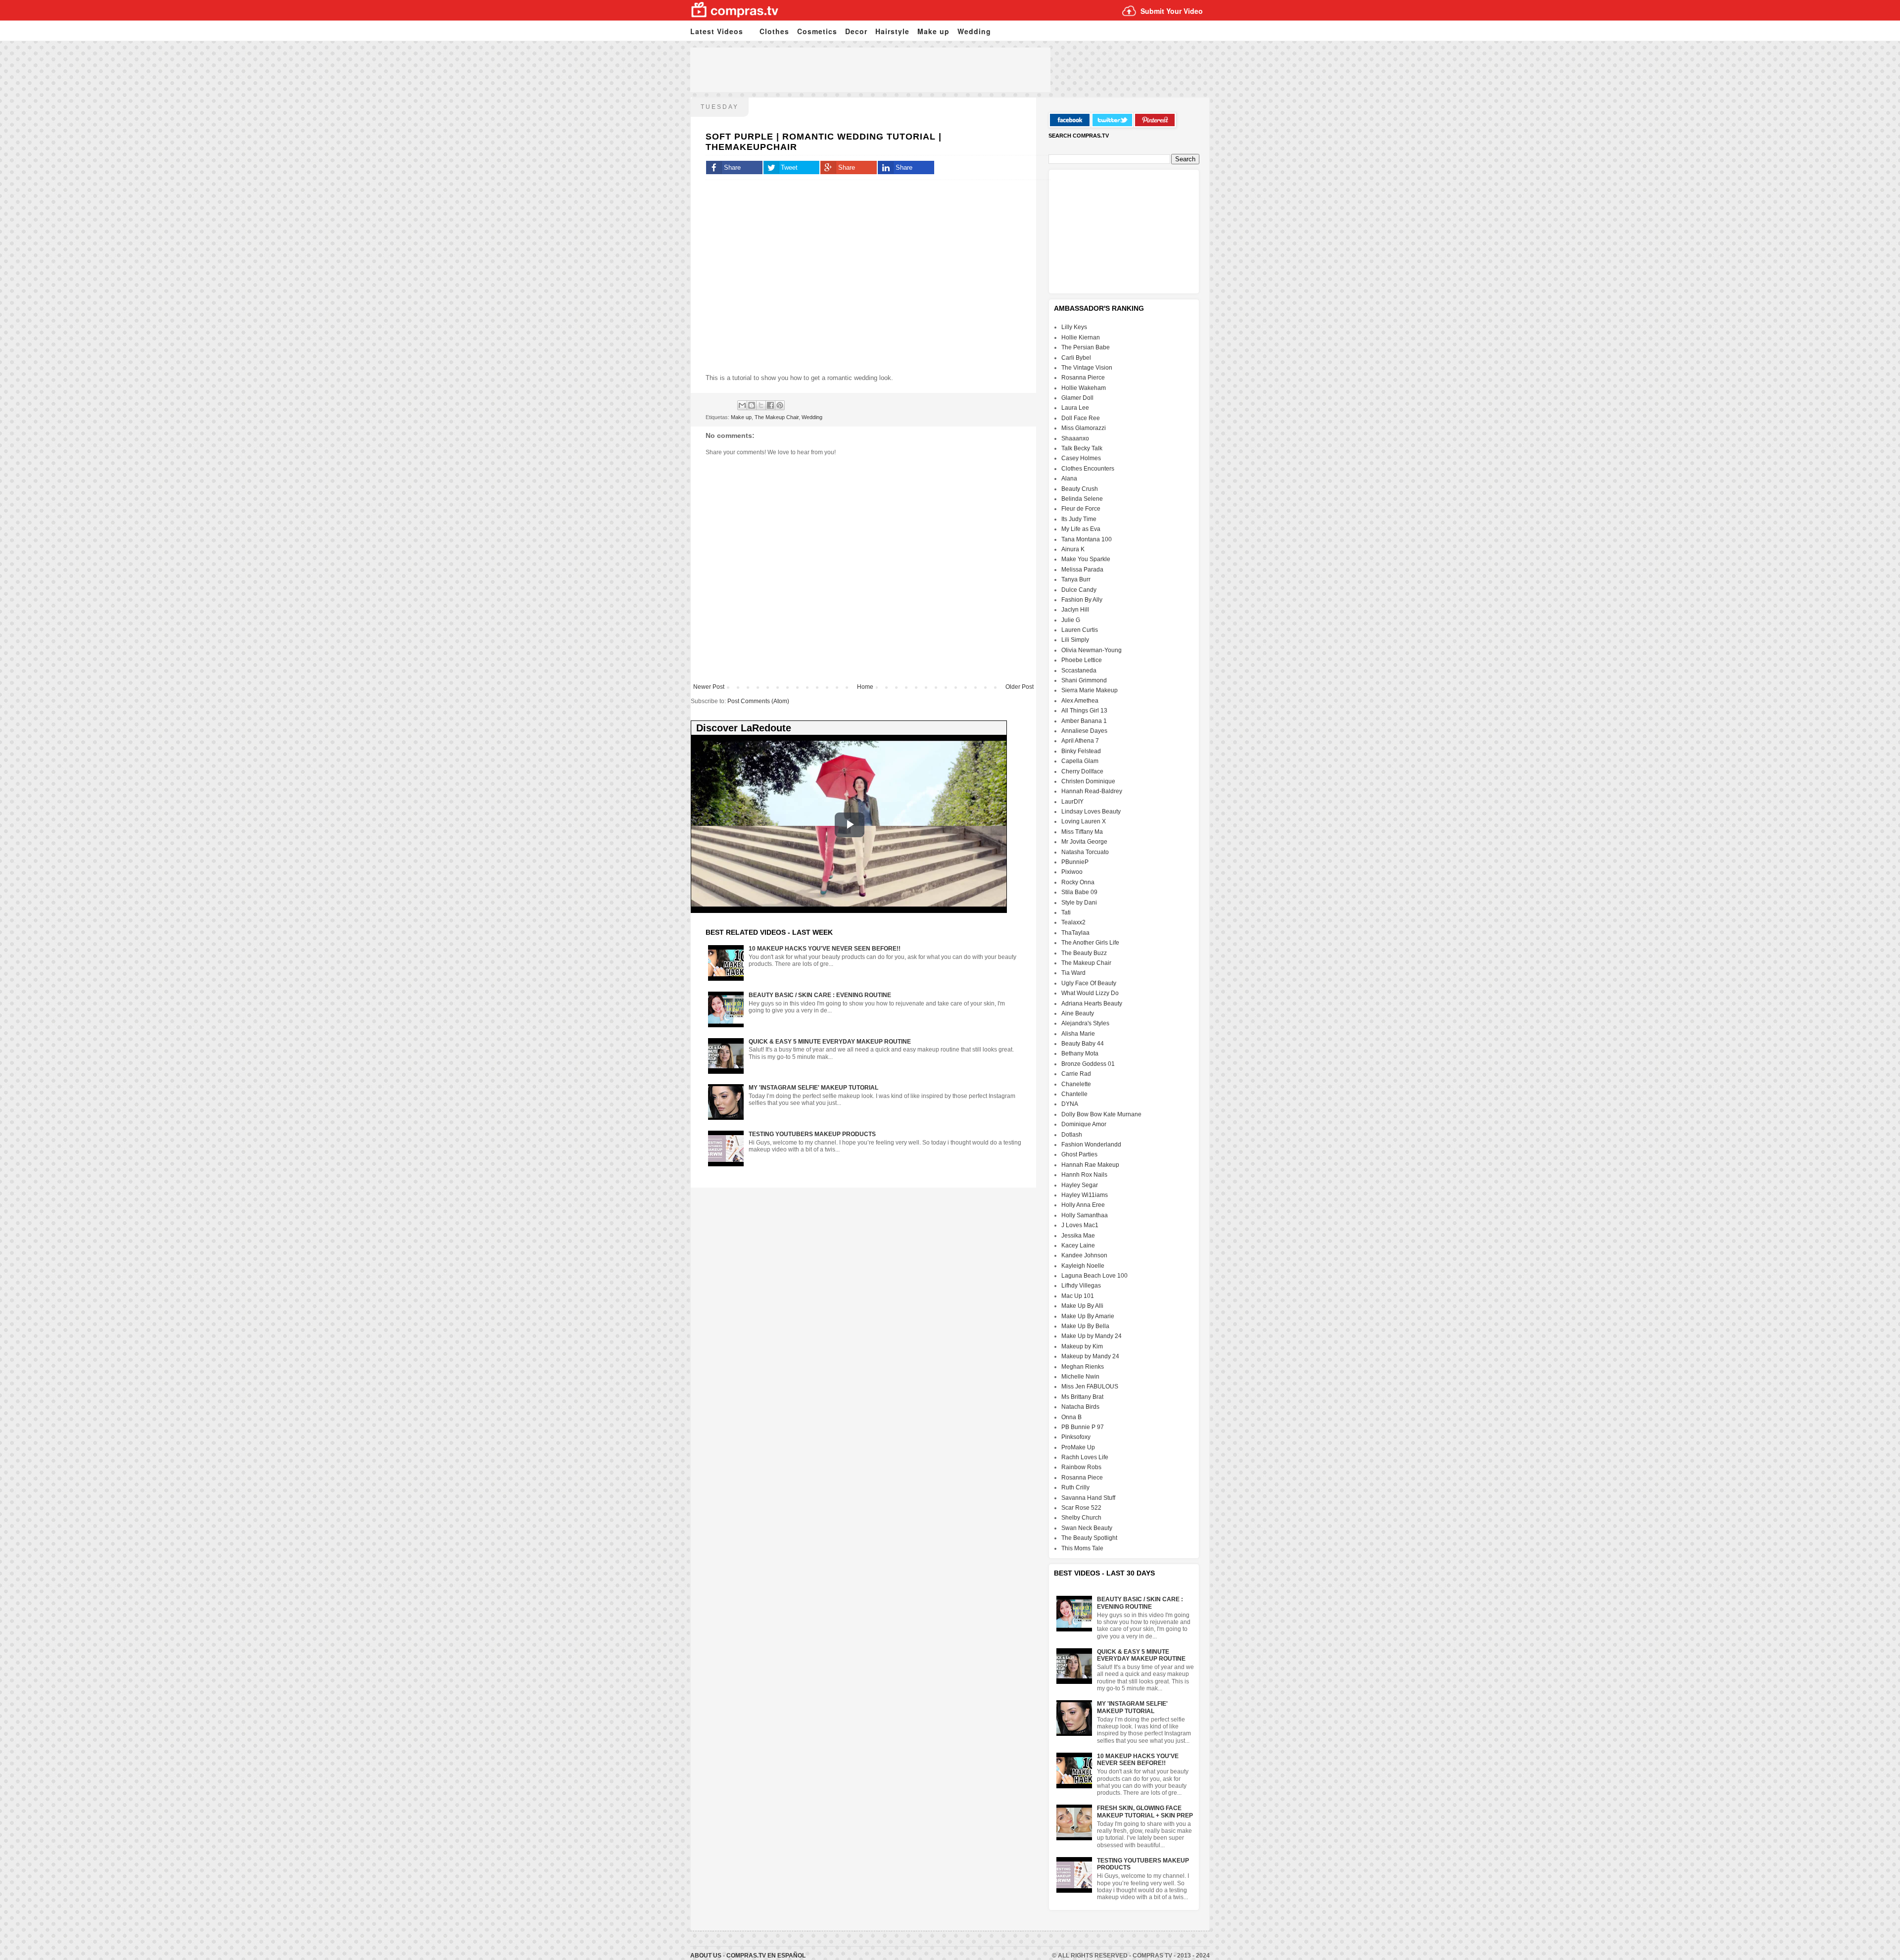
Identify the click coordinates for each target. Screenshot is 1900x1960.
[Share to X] (761, 405)
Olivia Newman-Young (1092, 650)
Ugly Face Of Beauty (1089, 983)
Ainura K (1073, 549)
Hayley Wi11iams (1085, 1195)
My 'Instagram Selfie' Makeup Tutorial (813, 1088)
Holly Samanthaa (1085, 1215)
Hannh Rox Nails (1084, 1175)
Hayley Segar (1080, 1185)
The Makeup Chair (777, 417)
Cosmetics (817, 31)
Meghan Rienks (1083, 1367)
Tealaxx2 (1073, 922)
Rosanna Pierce (1083, 378)
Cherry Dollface (1082, 771)
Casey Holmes (1081, 458)
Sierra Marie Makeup (1090, 690)
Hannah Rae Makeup (1090, 1165)
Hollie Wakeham (1084, 388)
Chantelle (1074, 1094)
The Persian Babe (1086, 347)
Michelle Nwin (1080, 1377)
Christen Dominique (1088, 781)
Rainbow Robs (1081, 1467)
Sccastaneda (1079, 670)
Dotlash (1072, 1135)
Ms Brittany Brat (1082, 1397)
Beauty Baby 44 (1083, 1044)
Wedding (974, 31)
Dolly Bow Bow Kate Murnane (1101, 1114)
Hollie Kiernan (1081, 337)
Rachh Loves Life (1085, 1457)
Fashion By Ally (1082, 600)
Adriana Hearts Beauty (1092, 1004)
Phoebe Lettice (1082, 660)
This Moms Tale (1082, 1548)
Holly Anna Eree (1083, 1205)
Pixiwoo (1072, 872)
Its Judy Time (1079, 519)
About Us (707, 1956)
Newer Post (709, 687)
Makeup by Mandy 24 (1090, 1356)
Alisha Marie (1078, 1034)
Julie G (1071, 620)
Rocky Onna (1078, 882)
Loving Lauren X (1084, 821)
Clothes (774, 31)
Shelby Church (1081, 1518)
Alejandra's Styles (1085, 1023)
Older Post (1020, 687)
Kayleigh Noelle (1083, 1266)
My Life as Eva (1081, 529)
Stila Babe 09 (1079, 892)
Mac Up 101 (1078, 1296)
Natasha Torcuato (1085, 852)
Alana (1069, 478)
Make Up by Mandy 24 (1092, 1336)
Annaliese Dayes (1084, 731)
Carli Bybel (1076, 358)
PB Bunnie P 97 (1083, 1427)
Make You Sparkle (1086, 559)
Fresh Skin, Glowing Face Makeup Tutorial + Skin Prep (1145, 1812)
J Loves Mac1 (1080, 1225)
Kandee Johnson (1084, 1255)
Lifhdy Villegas (1081, 1286)
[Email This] (742, 405)
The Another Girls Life (1090, 943)
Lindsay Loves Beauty (1091, 812)
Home (865, 687)
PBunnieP (1075, 862)
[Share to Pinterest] (780, 405)
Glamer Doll (1077, 398)
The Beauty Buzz (1084, 953)
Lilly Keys (1074, 327)
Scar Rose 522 (1081, 1508)
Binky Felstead (1081, 751)
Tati (1066, 912)
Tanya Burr (1076, 579)
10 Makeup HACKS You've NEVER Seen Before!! (825, 949)
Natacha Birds (1080, 1407)
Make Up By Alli (1082, 1306)
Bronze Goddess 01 (1088, 1064)
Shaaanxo (1075, 438)
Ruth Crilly (1075, 1487)
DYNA (1070, 1104)
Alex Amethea (1080, 701)
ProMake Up (1078, 1447)
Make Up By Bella (1085, 1326)
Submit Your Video (1172, 11)
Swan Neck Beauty (1087, 1528)
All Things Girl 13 (1084, 711)
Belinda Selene (1082, 499)
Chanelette (1076, 1084)
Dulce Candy (1079, 590)
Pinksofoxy (1076, 1437)
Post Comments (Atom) (758, 701)
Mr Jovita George (1084, 842)
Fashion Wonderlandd (1091, 1145)
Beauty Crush (1080, 489)
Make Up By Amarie (1088, 1316)
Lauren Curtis (1080, 630)
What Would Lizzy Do (1090, 993)
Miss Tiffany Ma (1082, 832)
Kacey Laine (1078, 1245)
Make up (933, 31)
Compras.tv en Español (766, 1956)
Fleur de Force (1081, 509)
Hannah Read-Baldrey (1092, 791)
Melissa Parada (1082, 570)
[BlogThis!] (752, 405)
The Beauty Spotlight (1089, 1538)
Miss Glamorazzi (1084, 428)
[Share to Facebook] (770, 405)
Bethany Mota (1080, 1053)
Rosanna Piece (1082, 1478)
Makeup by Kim (1082, 1346)
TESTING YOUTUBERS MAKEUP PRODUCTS (812, 1134)
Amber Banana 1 (1084, 721)
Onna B (1071, 1417)
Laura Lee (1075, 408)
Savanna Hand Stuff (1088, 1498)
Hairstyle (892, 31)
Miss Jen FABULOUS (1090, 1386)
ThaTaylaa (1075, 933)
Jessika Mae (1078, 1236)
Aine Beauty (1078, 1013)
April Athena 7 (1080, 741)
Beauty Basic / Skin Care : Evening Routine (820, 995)
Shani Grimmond (1084, 680)
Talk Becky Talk (1082, 448)
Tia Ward (1073, 973)
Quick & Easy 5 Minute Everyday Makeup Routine (830, 1042)
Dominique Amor (1084, 1124)
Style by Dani (1079, 903)
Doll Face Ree (1081, 418)
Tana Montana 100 (1087, 539)
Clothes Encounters (1088, 469)
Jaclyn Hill (1075, 610)
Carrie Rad (1076, 1074)
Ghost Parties (1079, 1154)
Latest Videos (717, 31)
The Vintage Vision (1087, 368)
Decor (856, 31)
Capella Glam (1080, 761)
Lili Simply (1075, 640)
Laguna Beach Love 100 (1094, 1276)
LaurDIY (1072, 802)
